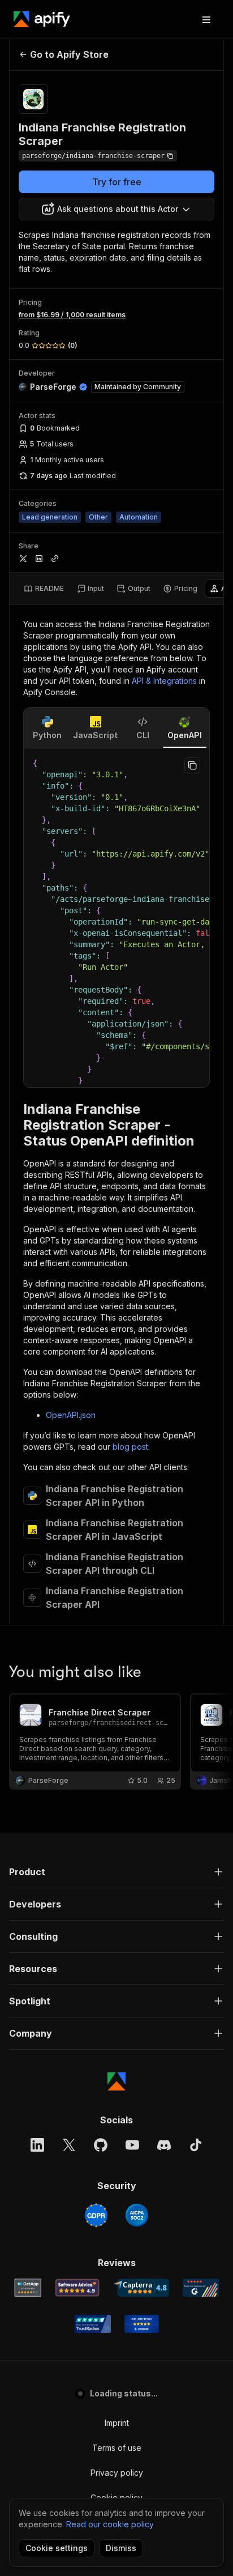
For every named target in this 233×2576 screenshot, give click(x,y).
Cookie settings (57, 2548)
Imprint (117, 2423)
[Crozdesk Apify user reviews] (142, 2324)
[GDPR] (96, 2215)
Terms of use (117, 2448)
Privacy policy (117, 2473)
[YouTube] (132, 2145)
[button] (116, 1872)
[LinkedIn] (37, 2145)
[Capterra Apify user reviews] (141, 2288)
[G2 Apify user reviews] (201, 2288)
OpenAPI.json (71, 1415)
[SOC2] (137, 2215)
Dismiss (121, 2548)
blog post (130, 1447)
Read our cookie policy (110, 2524)
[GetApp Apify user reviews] (28, 2288)
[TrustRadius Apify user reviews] (93, 2324)
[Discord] (164, 2145)
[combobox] (116, 209)
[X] (69, 2145)
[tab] (44, 589)
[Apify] (42, 19)
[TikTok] (196, 2145)
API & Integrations (164, 681)
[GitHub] (101, 2145)
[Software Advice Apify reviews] (77, 2288)
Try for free (117, 182)
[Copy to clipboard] (192, 765)
